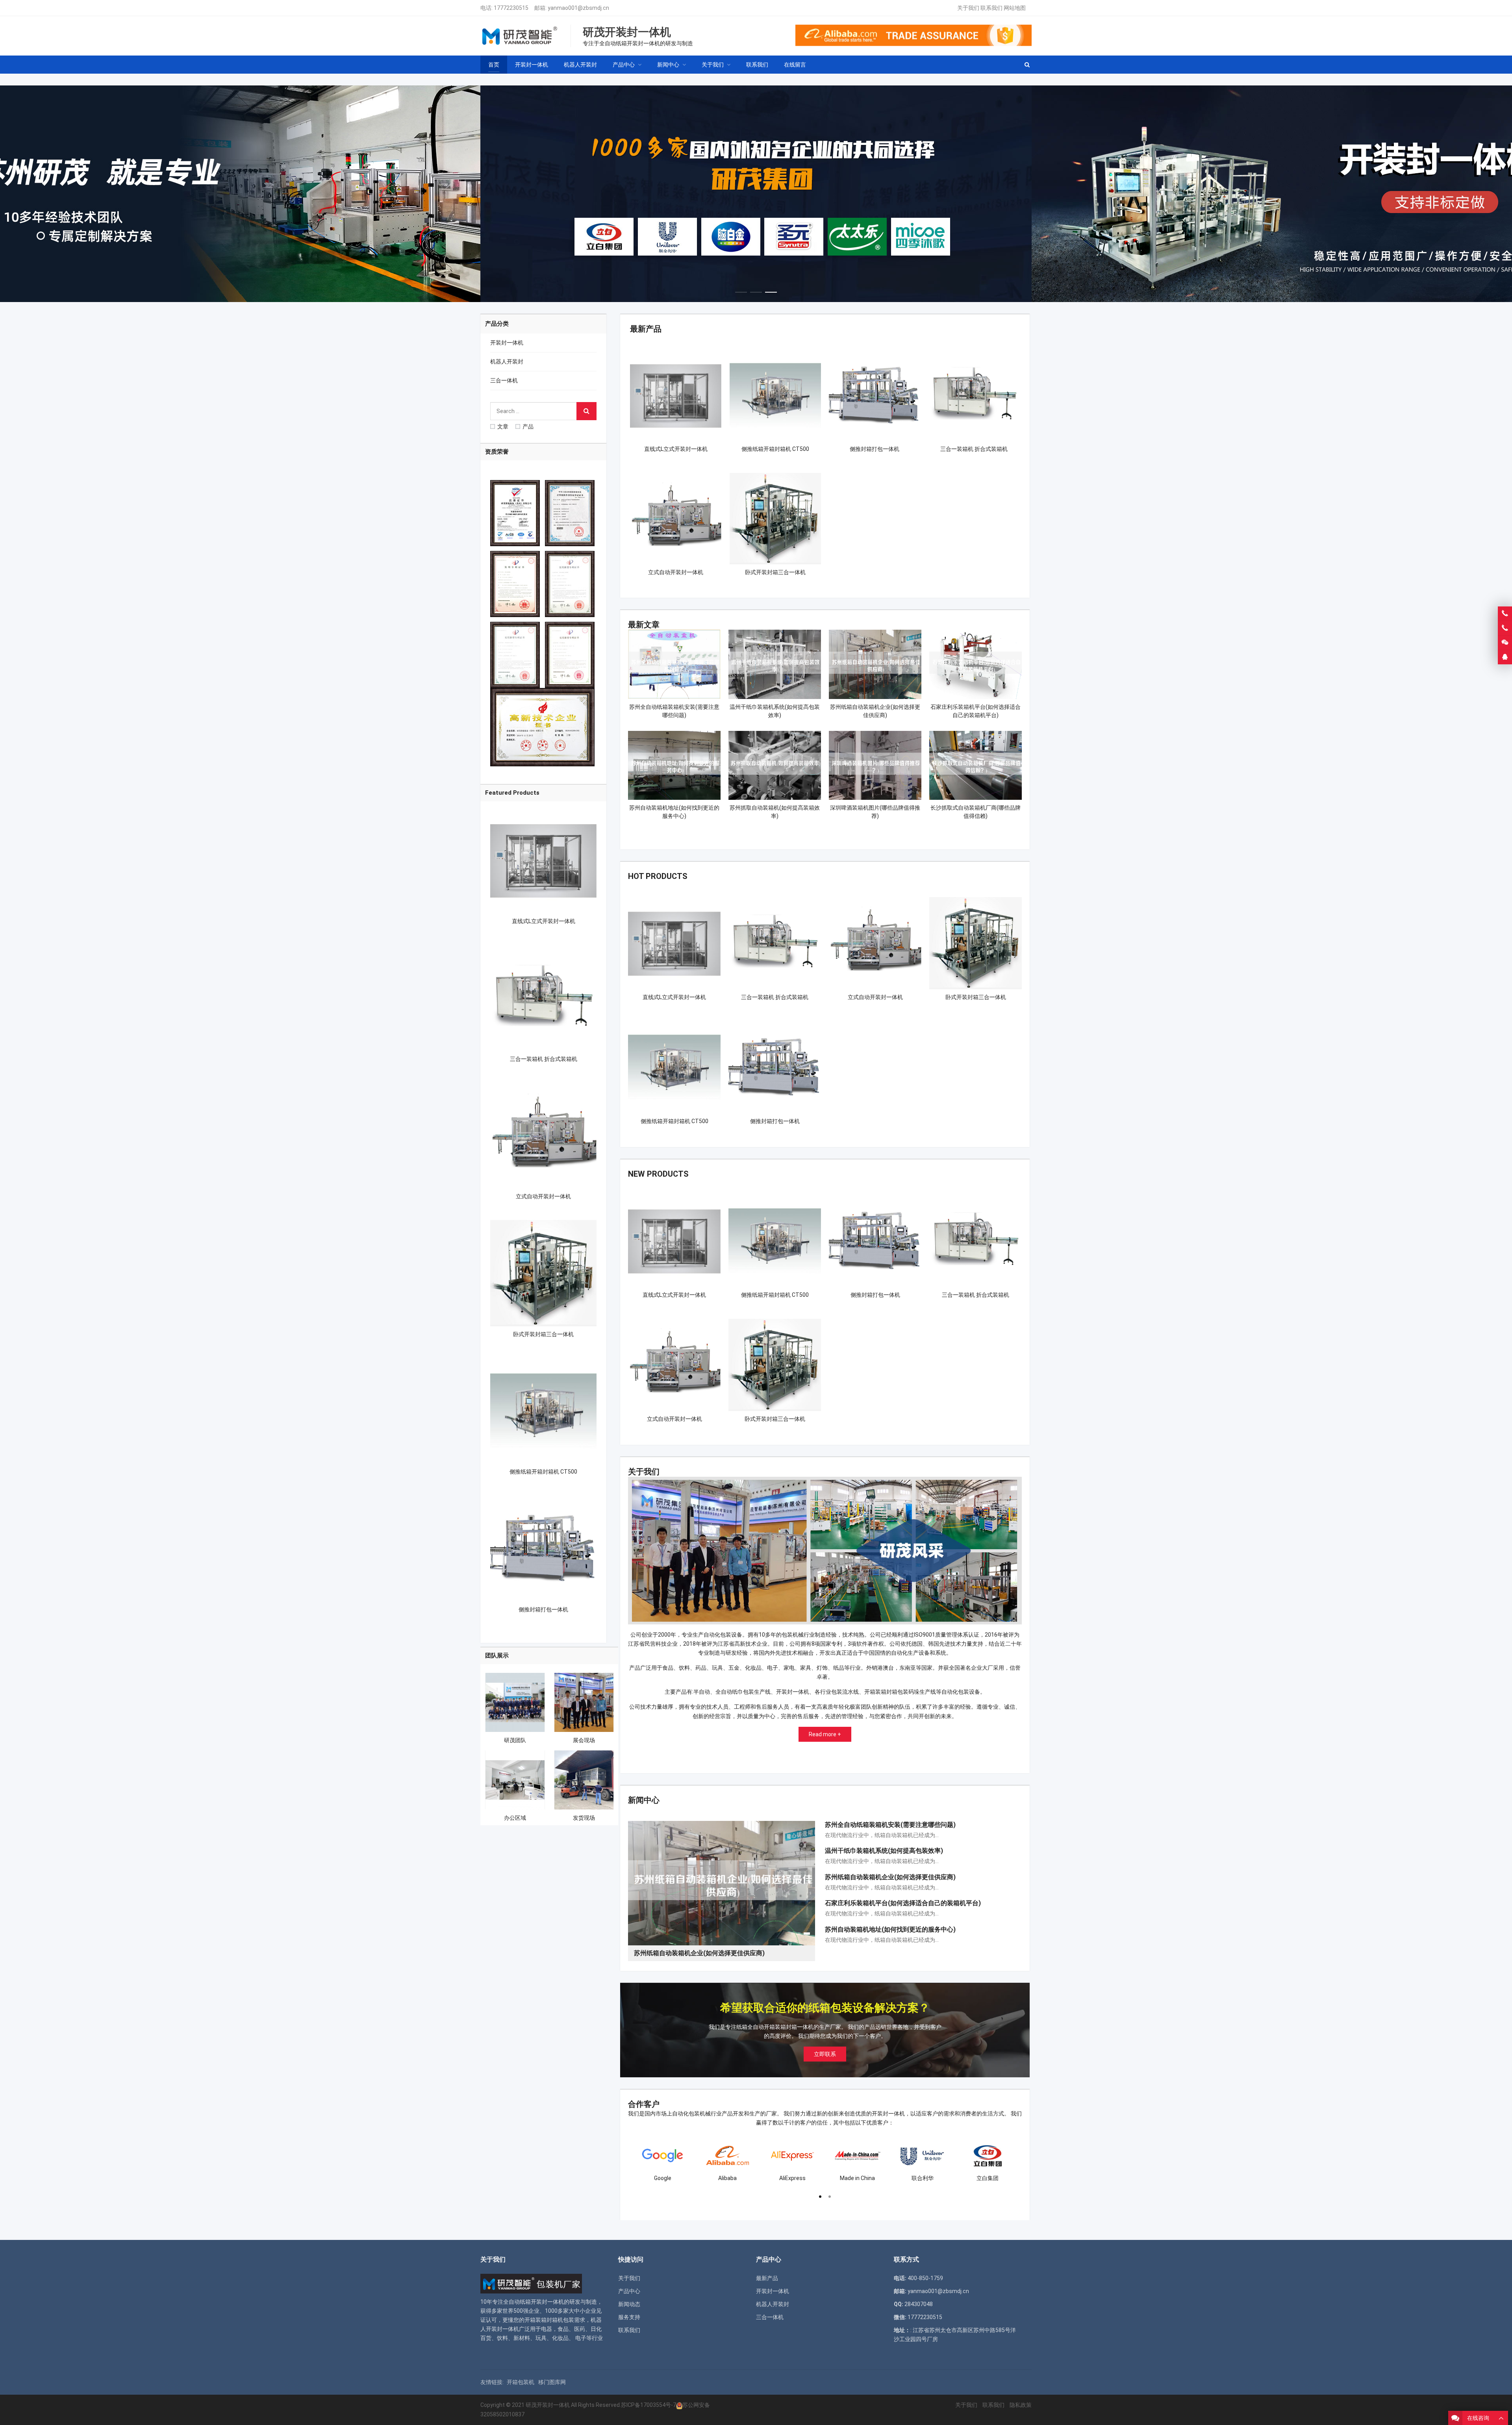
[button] (741, 290)
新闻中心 (644, 1800)
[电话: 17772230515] (1505, 628)
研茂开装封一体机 (548, 2405)
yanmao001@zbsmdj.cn (578, 8)
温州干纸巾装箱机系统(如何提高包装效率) (884, 1851)
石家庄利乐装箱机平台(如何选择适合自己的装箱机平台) (903, 1903)
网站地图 (1015, 8)
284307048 (919, 2304)
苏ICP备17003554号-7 (649, 2405)
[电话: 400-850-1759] (1505, 614)
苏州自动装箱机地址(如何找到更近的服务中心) (890, 1929)
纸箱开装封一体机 (542, 2302)
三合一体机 (504, 380)
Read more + (825, 1734)
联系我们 (991, 8)
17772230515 (511, 8)
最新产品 (646, 329)
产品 (528, 426)
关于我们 (968, 8)
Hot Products (658, 876)
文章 (503, 426)
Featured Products (512, 793)
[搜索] (586, 411)
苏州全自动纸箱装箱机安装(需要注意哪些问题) (890, 1825)
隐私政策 (1021, 2405)
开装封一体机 (507, 343)
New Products (658, 1174)
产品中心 (629, 2291)
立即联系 (825, 2054)
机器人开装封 (507, 362)
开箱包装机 (521, 2382)
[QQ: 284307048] (1505, 657)
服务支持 (629, 2317)
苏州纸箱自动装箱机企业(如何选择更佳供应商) (890, 1877)
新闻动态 (629, 2304)
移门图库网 (552, 2382)
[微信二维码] (1505, 643)
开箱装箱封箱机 (544, 2320)
